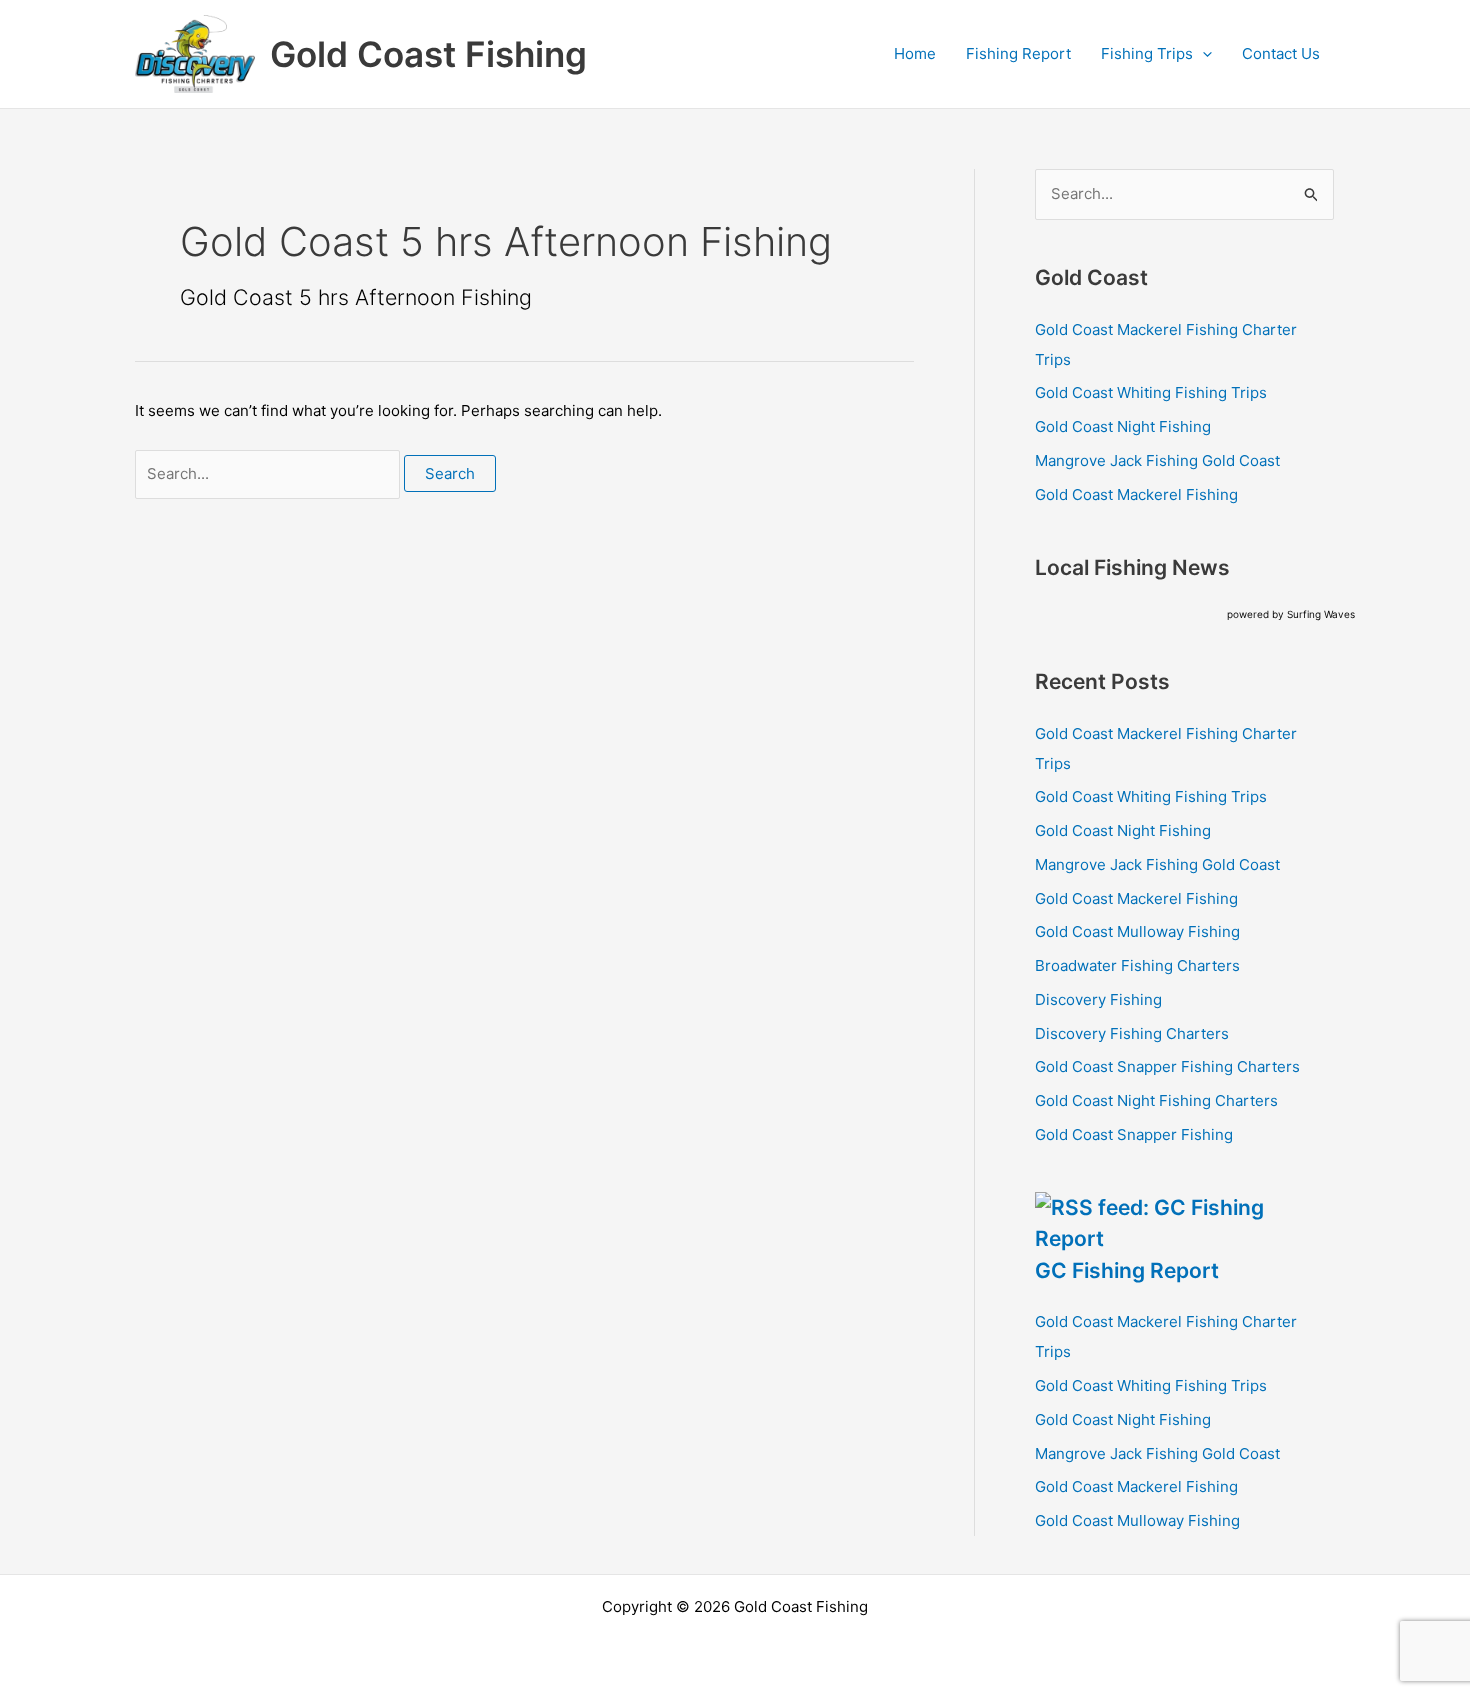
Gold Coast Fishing (428, 54)
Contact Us (1281, 53)
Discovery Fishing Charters (1132, 1033)
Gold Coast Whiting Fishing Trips (1151, 392)
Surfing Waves (1321, 614)
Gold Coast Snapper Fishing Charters (1167, 1066)
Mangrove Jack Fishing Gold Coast (1157, 460)
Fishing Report (1018, 53)
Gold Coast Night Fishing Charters (1156, 1100)
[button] (1202, 54)
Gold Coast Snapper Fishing (1134, 1134)
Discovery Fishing (1098, 999)
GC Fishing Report (1127, 1270)
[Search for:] (269, 473)
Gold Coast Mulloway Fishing (1137, 931)
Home (915, 53)
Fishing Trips (1147, 53)
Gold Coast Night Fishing (1123, 426)
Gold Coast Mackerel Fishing (1136, 494)
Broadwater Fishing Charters (1137, 965)
